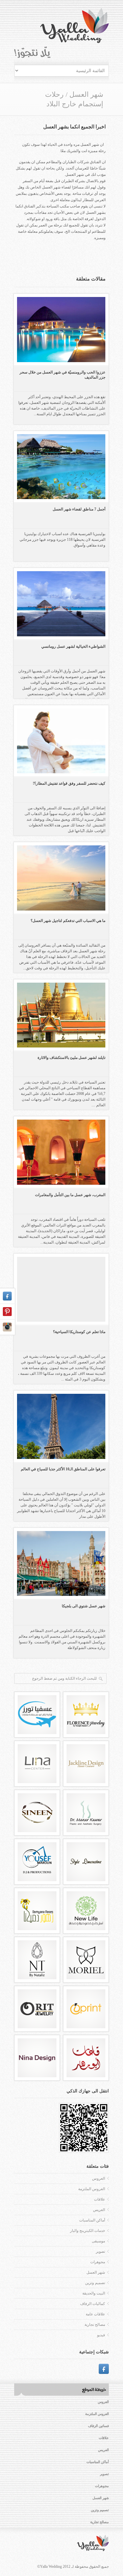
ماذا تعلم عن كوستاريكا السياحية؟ (79, 1332)
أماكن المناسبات (92, 2220)
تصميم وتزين (95, 2283)
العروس (99, 2178)
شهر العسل (86, 94)
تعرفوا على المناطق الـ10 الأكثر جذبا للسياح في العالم (63, 1469)
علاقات (100, 2199)
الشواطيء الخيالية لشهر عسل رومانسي (73, 646)
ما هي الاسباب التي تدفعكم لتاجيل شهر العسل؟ (68, 921)
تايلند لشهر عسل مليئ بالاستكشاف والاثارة (71, 1058)
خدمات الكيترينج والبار (88, 2231)
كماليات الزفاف (93, 2304)
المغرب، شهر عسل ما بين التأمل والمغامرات (70, 1195)
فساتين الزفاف (98, 2426)
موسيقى (98, 2241)
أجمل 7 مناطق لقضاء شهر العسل (79, 509)
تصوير (100, 2252)
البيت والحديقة (94, 2293)
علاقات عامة (95, 2314)
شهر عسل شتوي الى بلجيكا (84, 1606)
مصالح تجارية (95, 2325)
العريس (99, 2210)
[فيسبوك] (104, 2369)
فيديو (101, 2335)
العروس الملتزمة (92, 2189)
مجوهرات (98, 2262)
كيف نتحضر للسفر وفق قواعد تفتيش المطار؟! (69, 783)
